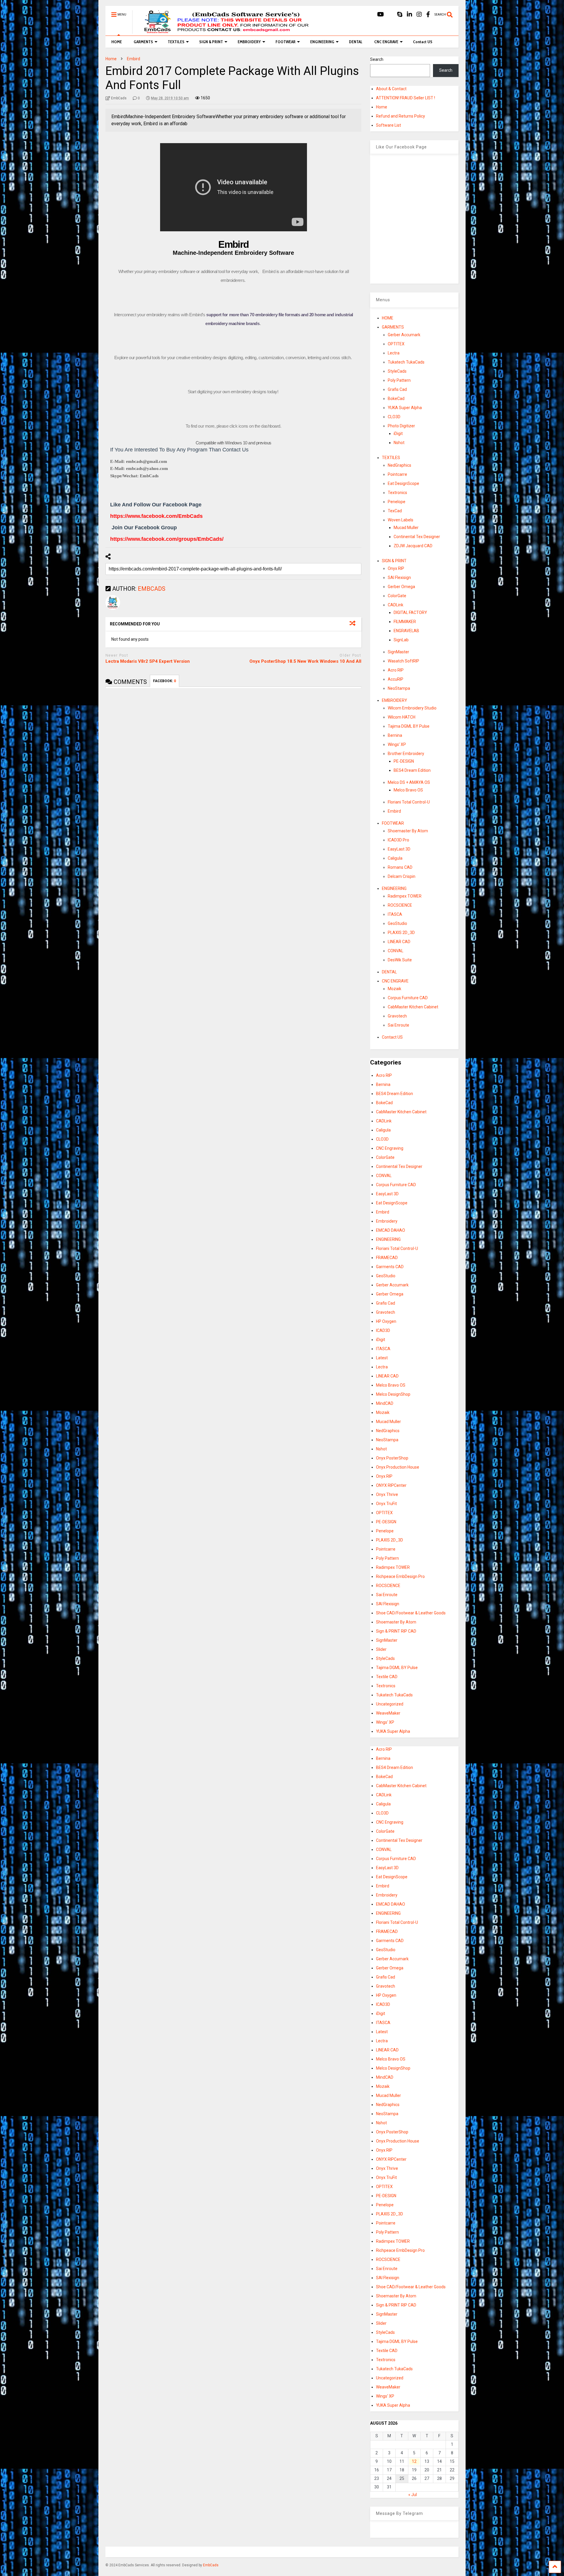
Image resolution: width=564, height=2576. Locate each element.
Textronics (397, 493)
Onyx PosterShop (392, 1458)
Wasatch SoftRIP (403, 661)
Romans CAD (400, 867)
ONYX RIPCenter (391, 1485)
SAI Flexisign (399, 578)
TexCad (395, 511)
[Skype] (400, 15)
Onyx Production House (398, 1467)
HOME (117, 42)
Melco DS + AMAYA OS (409, 782)
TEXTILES (176, 42)
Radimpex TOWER (405, 896)
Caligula (395, 858)
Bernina (395, 735)
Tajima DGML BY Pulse (409, 726)
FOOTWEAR (286, 42)
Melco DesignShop (393, 1394)
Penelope (397, 502)
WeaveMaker (388, 1713)
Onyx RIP (396, 568)
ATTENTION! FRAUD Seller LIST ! (406, 98)
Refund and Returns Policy (401, 116)
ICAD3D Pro (398, 840)
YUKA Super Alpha (405, 408)
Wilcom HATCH (402, 717)
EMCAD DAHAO (391, 1230)
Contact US (423, 42)
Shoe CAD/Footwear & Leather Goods (411, 1613)
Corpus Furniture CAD (408, 998)
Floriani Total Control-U (409, 802)
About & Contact (391, 89)
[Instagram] (419, 15)
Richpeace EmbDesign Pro (400, 1576)
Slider (381, 1649)
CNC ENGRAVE (386, 42)
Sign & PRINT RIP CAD (396, 1631)
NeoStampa (399, 688)
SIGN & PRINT (211, 42)
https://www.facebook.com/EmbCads (156, 516)
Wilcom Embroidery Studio (412, 708)
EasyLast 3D (399, 849)
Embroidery (387, 1221)
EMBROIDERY (249, 42)
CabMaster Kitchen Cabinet (413, 1007)
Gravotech (397, 1016)
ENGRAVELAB (406, 631)
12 (414, 2461)
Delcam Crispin (402, 876)
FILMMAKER (405, 622)
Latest (382, 1358)
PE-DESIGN (404, 761)
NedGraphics (399, 465)
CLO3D (394, 417)
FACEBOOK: (164, 681)
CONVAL (396, 951)
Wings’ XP (397, 744)
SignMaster (398, 652)
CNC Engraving (390, 1148)
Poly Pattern (399, 380)
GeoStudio (397, 923)
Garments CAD (390, 1267)
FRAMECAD (387, 1258)
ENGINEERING (322, 42)
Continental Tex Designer (417, 537)
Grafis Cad (397, 389)
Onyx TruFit (386, 1504)
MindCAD (385, 1403)
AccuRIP (396, 679)
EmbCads (211, 2565)
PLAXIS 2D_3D (401, 933)
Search (377, 59)
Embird (394, 811)
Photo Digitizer (401, 426)
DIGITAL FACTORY (410, 612)
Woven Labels (401, 520)
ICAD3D (383, 1330)
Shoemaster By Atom (408, 831)
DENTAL (356, 42)
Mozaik (395, 989)
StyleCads (397, 371)
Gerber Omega (401, 587)
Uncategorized (390, 1704)
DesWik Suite (400, 960)
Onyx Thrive (387, 1494)
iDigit (398, 433)
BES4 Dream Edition (412, 770)
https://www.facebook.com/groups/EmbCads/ (167, 539)
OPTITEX (396, 344)
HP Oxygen (386, 1321)
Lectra (394, 353)
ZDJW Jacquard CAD (413, 546)
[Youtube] (381, 15)
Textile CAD (387, 1677)
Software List (388, 125)
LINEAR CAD (399, 942)
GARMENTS (143, 42)
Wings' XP (385, 1722)
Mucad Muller (406, 528)
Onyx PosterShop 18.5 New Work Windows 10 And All (305, 661)
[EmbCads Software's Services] (224, 31)
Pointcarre (397, 474)
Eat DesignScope (403, 483)
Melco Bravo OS (408, 790)
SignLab (401, 640)
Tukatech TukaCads (406, 362)
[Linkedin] (409, 15)
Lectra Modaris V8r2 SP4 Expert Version (148, 661)
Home (382, 107)
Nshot (399, 443)
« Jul (413, 2495)
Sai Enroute (398, 1025)
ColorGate (397, 596)
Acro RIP (396, 670)
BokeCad (396, 399)
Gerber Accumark (404, 335)
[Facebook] (428, 15)
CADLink (396, 605)
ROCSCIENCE (400, 905)
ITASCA (395, 914)
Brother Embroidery (406, 754)
